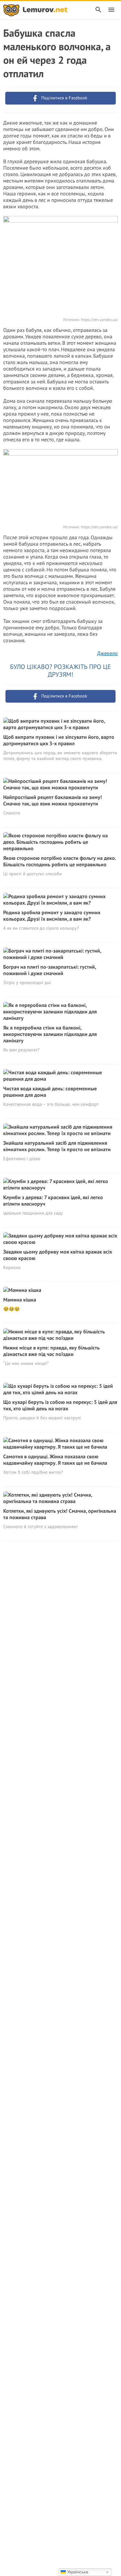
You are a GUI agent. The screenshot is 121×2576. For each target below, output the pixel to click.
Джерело (107, 653)
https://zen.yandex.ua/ (99, 320)
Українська (77, 2572)
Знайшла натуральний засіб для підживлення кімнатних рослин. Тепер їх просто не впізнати (57, 1146)
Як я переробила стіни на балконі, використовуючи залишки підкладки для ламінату (50, 1034)
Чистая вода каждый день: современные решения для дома (50, 1092)
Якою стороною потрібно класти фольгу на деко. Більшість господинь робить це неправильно (60, 861)
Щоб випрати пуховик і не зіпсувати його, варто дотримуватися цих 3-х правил (59, 740)
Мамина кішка (20, 1300)
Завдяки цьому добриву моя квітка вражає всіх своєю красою (58, 1255)
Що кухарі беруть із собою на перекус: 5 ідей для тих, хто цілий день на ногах (60, 1405)
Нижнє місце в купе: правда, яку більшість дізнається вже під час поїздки (51, 1351)
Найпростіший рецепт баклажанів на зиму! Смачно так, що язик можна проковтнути (53, 800)
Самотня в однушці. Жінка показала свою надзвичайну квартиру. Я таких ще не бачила (55, 1460)
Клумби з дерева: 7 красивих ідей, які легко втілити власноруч (53, 1200)
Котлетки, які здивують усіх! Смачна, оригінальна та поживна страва (60, 1514)
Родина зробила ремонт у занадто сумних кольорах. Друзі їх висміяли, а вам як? (52, 916)
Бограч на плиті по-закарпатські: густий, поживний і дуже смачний (50, 970)
